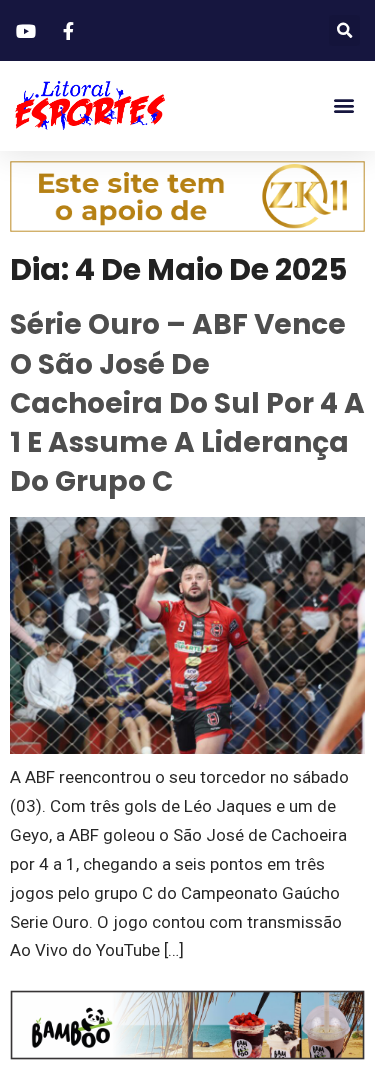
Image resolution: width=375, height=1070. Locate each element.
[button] (344, 30)
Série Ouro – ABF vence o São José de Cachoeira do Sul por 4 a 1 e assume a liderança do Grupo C (187, 403)
